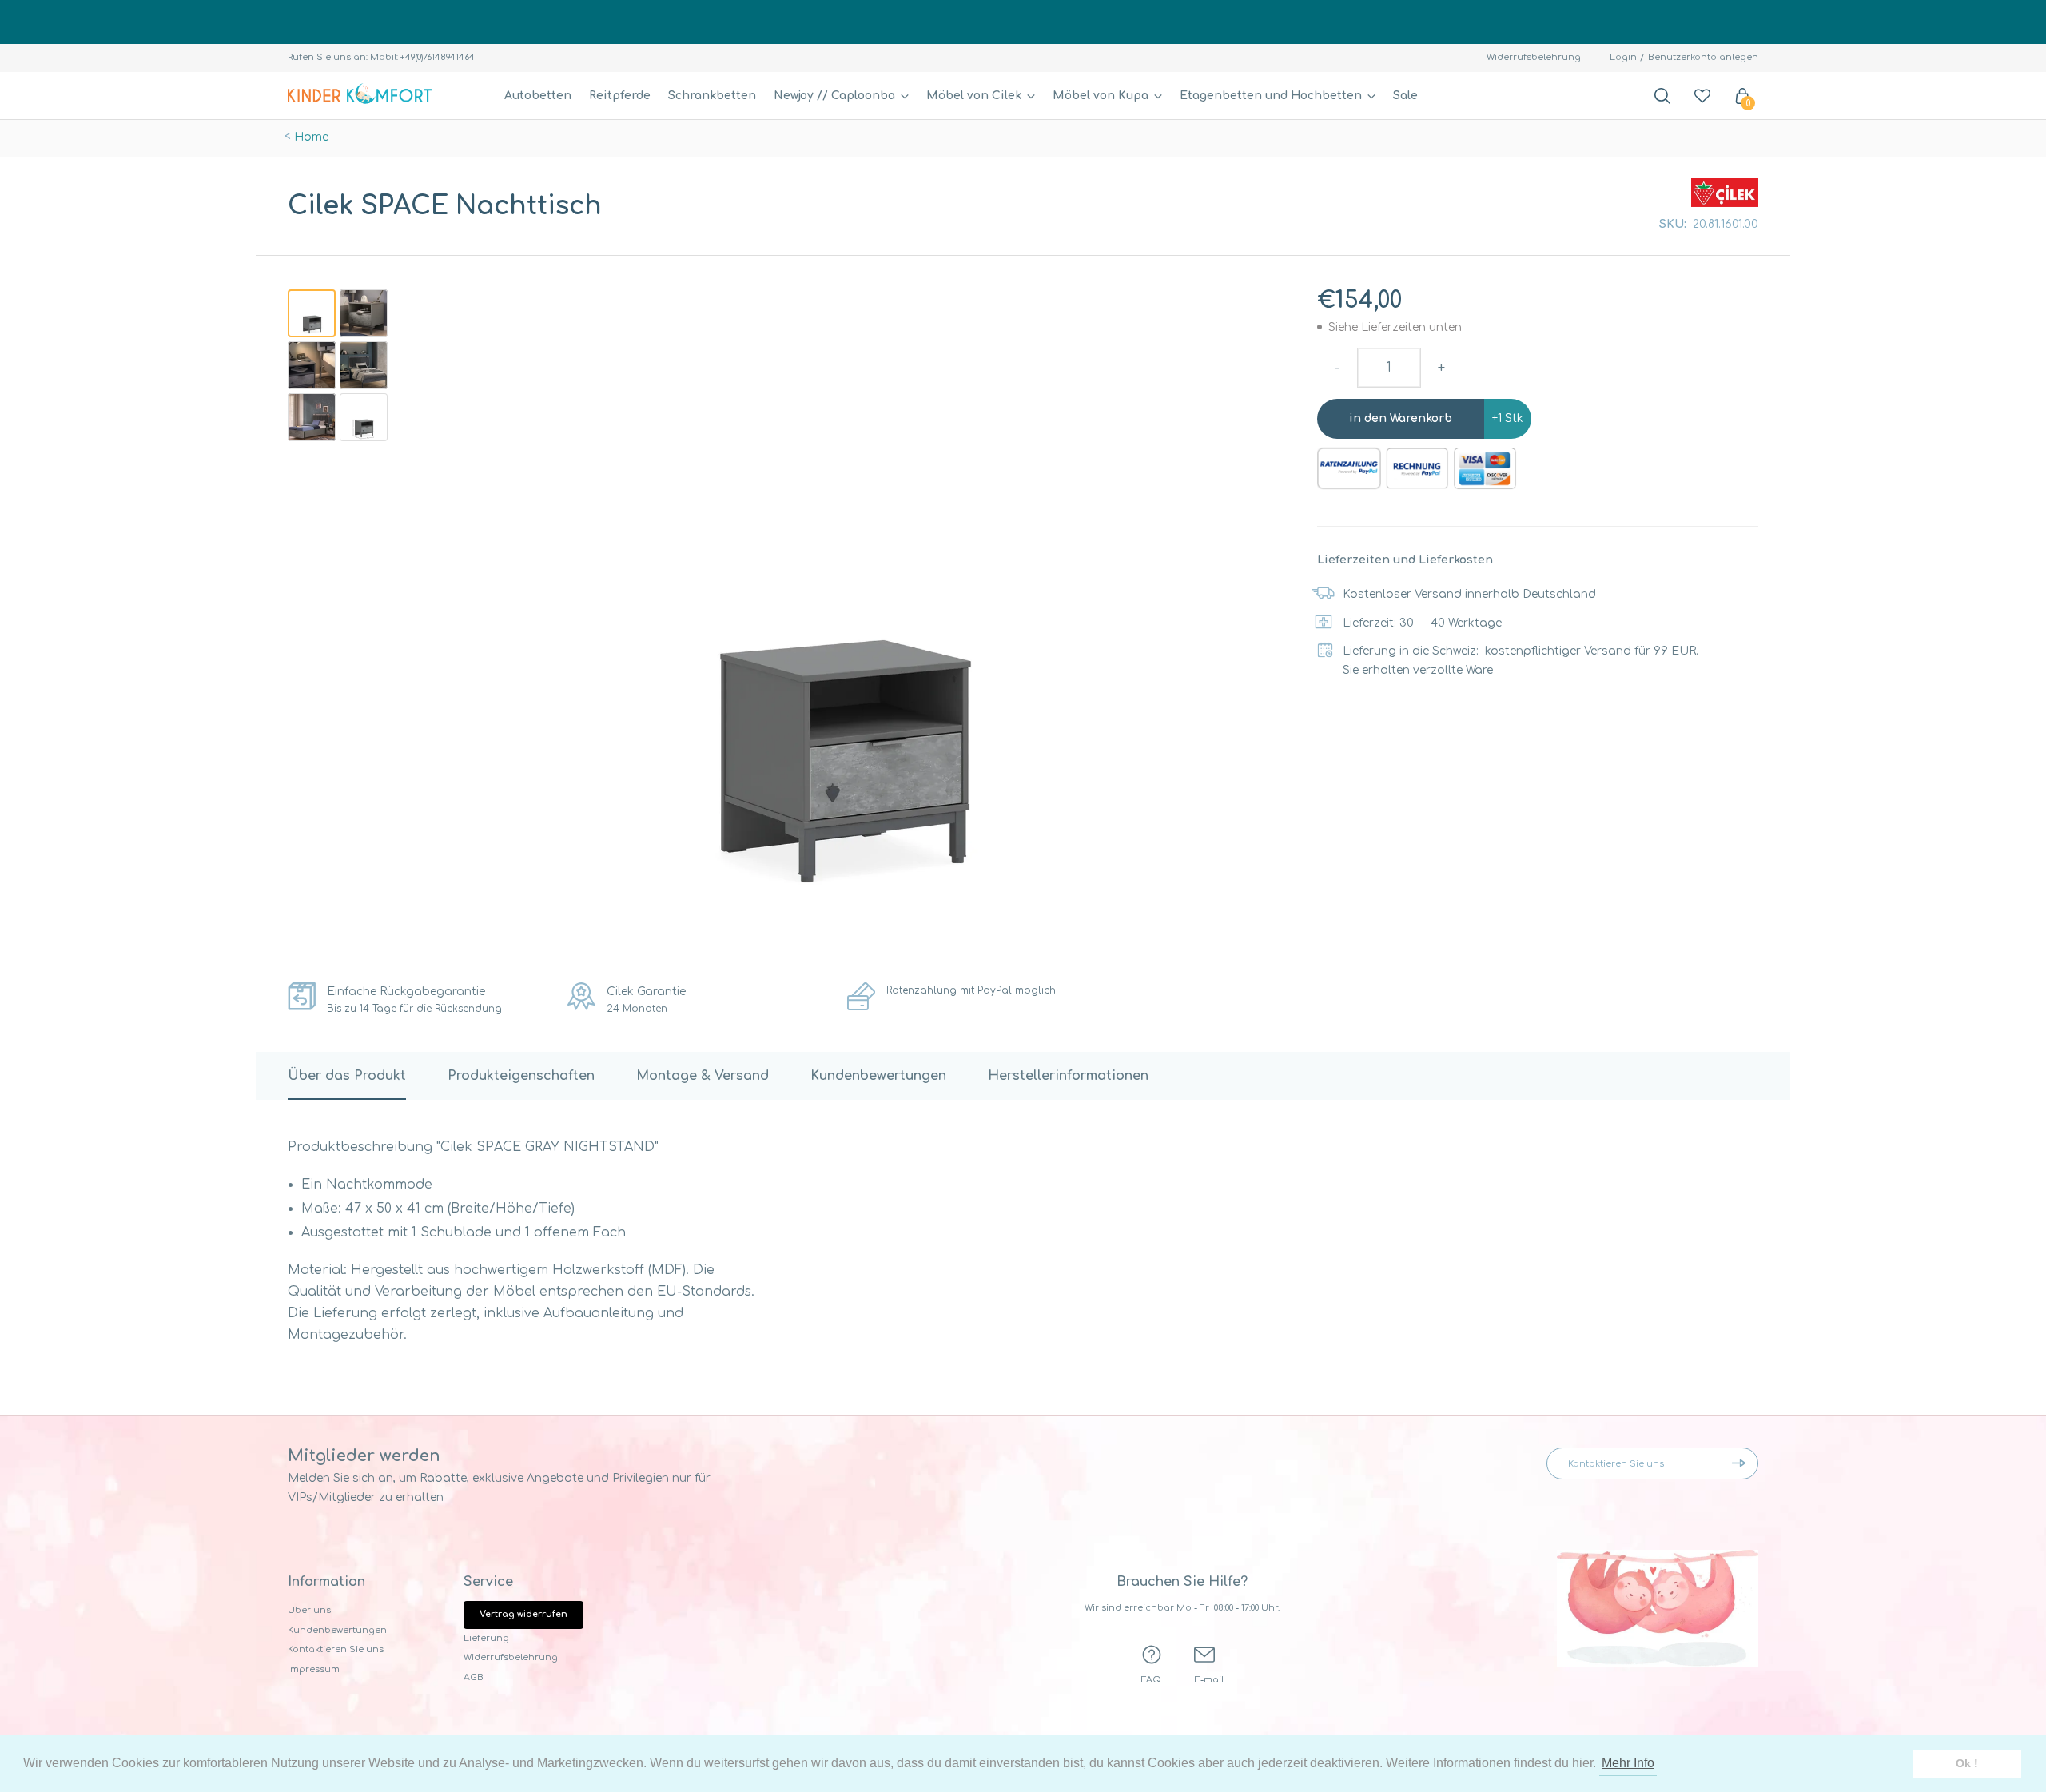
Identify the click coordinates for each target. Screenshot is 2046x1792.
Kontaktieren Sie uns (336, 1649)
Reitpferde (620, 96)
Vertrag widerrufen (523, 1614)
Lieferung (486, 1638)
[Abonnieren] (1742, 1463)
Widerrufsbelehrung (1534, 57)
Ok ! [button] (1967, 1763)
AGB (474, 1677)
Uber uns (309, 1610)
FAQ (1151, 1680)
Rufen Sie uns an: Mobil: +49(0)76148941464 (381, 57)
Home (311, 137)
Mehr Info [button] (1628, 1763)
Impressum (314, 1669)
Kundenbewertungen (337, 1630)
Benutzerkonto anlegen (1703, 57)
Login (1623, 57)
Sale (1405, 96)
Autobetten (538, 96)
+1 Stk (1508, 418)
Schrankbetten (712, 96)
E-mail (1209, 1680)
